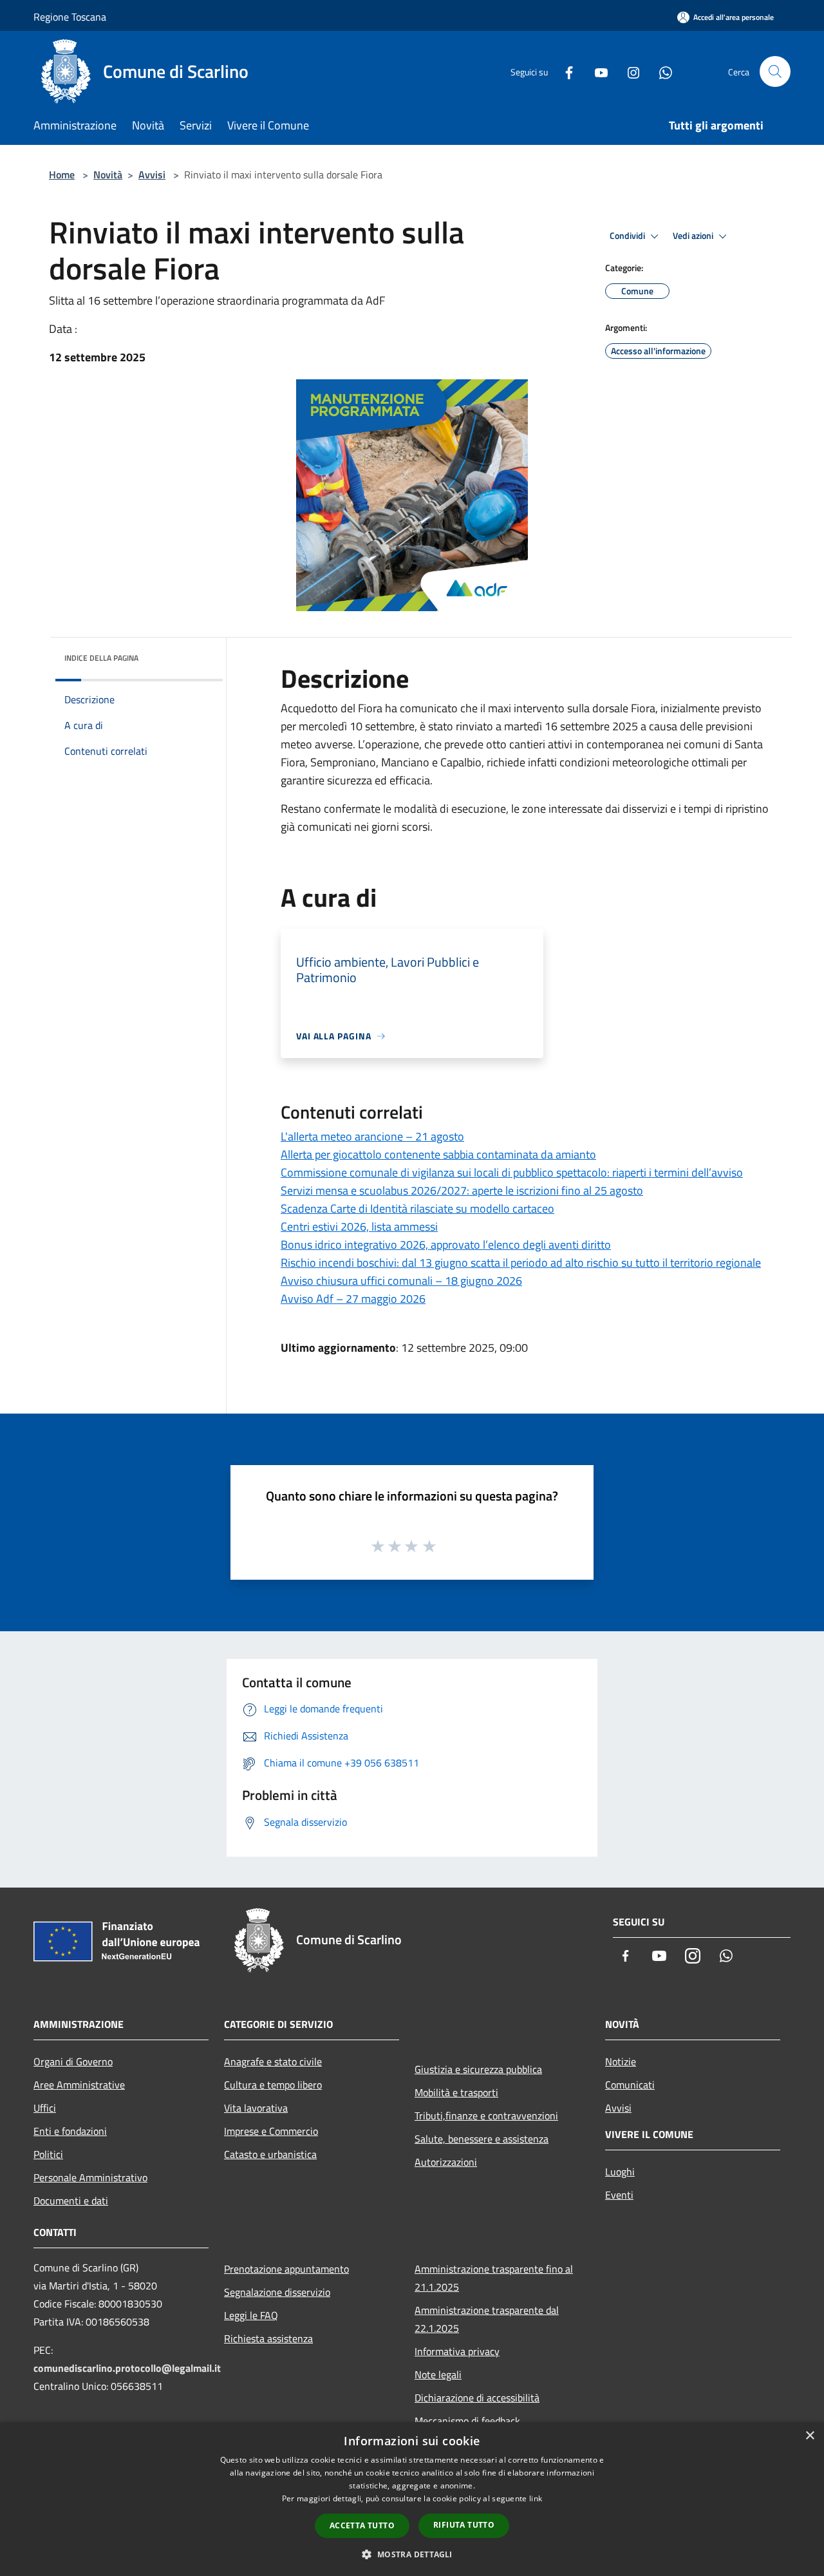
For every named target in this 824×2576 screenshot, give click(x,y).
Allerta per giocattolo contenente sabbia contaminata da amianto (438, 1154)
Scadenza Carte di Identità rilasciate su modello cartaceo (417, 1208)
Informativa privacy (457, 2351)
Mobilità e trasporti (456, 2092)
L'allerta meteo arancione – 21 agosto (372, 1136)
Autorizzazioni (446, 2162)
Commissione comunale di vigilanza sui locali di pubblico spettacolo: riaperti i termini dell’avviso (512, 1172)
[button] (412, 2554)
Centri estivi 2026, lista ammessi (359, 1226)
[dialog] (412, 2499)
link (536, 2498)
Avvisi (152, 175)
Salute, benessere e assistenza (482, 2139)
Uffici (45, 2108)
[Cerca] (775, 71)
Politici (48, 2154)
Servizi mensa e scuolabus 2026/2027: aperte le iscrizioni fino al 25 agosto (462, 1190)
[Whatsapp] (660, 71)
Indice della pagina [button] (101, 658)
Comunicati (630, 2085)
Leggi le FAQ (251, 2315)
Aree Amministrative (79, 2085)
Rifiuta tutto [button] (464, 2525)
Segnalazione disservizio (277, 2292)
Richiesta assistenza (268, 2338)
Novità (108, 175)
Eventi (619, 2195)
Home (62, 175)
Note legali (438, 2374)
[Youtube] (596, 71)
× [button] (810, 2436)
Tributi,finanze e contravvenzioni (486, 2116)
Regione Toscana (70, 17)
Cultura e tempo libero (273, 2085)
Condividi (628, 236)
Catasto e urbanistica (270, 2154)
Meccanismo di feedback (467, 2421)
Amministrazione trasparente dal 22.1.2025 (487, 2319)
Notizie (621, 2061)
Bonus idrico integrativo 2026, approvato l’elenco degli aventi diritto (446, 1245)
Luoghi (620, 2172)
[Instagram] (628, 71)
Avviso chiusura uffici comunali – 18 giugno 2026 (401, 1281)
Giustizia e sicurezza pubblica (478, 2069)
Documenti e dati (71, 2201)
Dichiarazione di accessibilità (477, 2398)
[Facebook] (564, 71)
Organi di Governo (73, 2061)
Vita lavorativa (256, 2108)
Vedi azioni (694, 236)
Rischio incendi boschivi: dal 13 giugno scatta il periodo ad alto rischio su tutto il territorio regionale (521, 1263)
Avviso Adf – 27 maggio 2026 (353, 1299)
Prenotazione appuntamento (286, 2269)
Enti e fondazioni (70, 2131)
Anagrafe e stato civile (273, 2061)
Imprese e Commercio (271, 2131)
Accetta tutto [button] (362, 2525)
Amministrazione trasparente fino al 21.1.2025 (494, 2278)
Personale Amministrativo (90, 2177)
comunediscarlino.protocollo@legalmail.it (127, 2368)
